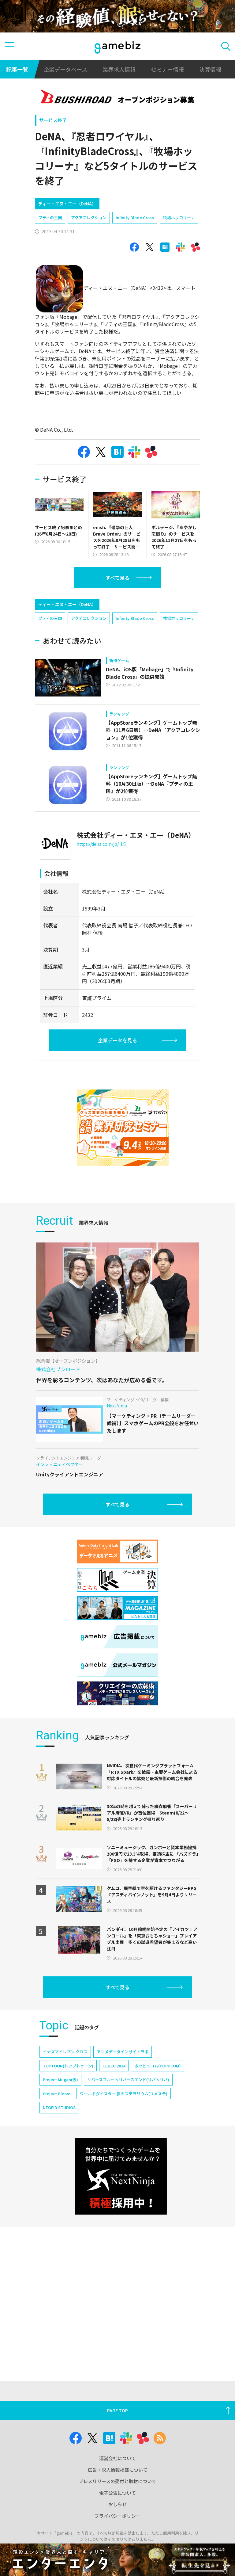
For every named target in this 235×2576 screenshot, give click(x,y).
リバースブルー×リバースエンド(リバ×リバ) (128, 2080)
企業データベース (65, 69)
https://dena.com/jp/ (98, 844)
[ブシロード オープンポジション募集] (118, 98)
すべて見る (117, 578)
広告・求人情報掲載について (118, 2470)
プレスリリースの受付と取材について (117, 2481)
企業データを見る (117, 1040)
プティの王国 (50, 218)
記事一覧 (17, 69)
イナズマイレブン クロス (65, 2052)
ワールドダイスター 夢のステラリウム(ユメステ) (124, 2094)
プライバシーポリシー (117, 2516)
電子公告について (117, 2493)
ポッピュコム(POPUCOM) (158, 2066)
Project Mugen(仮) (60, 2080)
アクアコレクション (89, 218)
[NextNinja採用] (121, 2176)
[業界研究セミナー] (123, 1128)
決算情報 (210, 69)
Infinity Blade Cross (135, 218)
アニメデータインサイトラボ (123, 2052)
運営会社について (117, 2458)
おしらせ (117, 2504)
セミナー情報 (167, 69)
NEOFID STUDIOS (59, 2107)
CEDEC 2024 (114, 2066)
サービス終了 (53, 120)
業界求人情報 (119, 69)
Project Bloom (57, 2094)
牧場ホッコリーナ (179, 218)
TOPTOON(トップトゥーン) (68, 2066)
